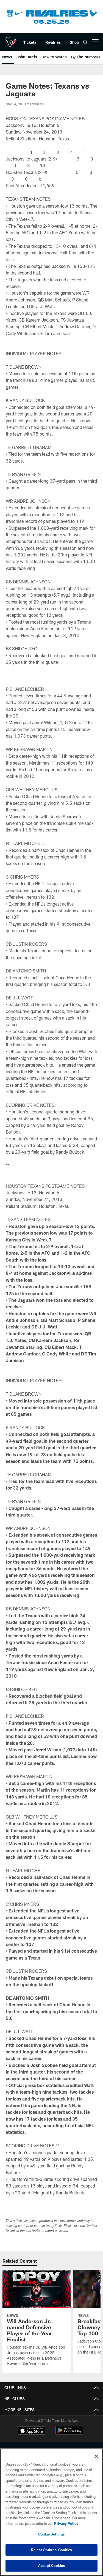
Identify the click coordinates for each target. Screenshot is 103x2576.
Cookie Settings (52, 2534)
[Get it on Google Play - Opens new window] (69, 2433)
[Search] (85, 42)
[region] (51, 2512)
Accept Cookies (51, 2566)
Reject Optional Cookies (51, 2550)
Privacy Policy (66, 2523)
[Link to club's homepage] (11, 40)
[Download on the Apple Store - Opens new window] (32, 2431)
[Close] (96, 2456)
